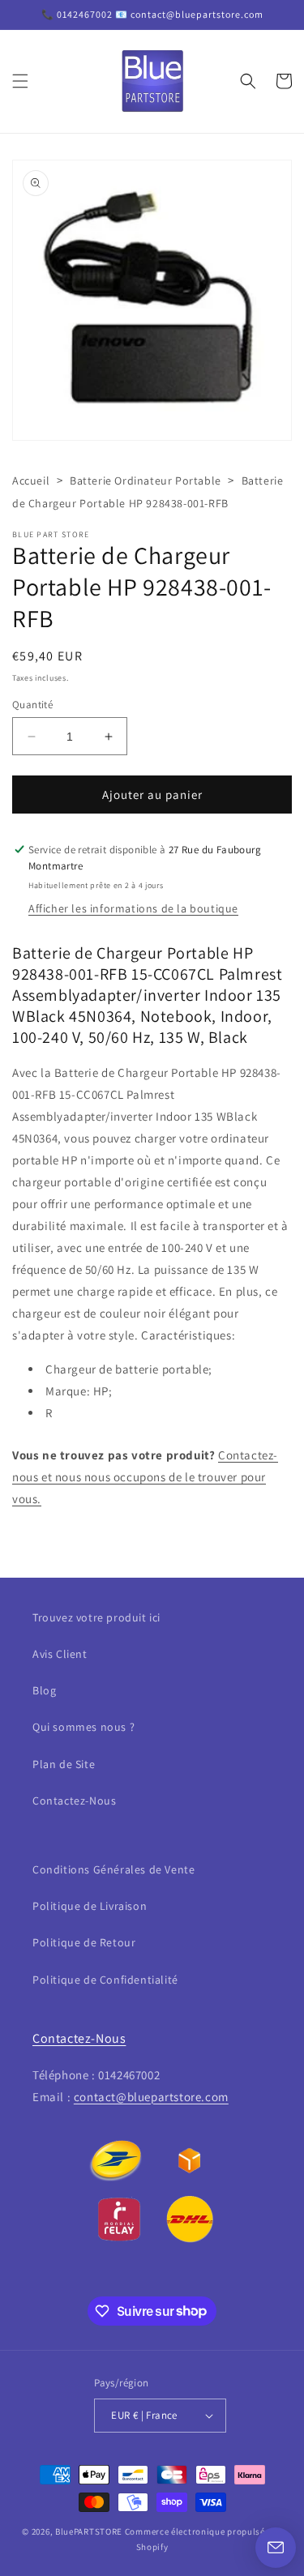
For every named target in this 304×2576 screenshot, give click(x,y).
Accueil (31, 481)
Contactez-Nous (74, 1801)
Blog (44, 1690)
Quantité (32, 705)
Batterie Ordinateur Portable (146, 481)
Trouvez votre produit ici (96, 1617)
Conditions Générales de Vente (113, 1869)
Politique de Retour (84, 1942)
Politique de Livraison (90, 1906)
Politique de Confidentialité (105, 1980)
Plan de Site (64, 1764)
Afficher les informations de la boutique (133, 908)
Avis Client (60, 1654)
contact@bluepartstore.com (151, 2097)
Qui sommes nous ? (83, 1727)
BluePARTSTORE (89, 2531)
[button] (20, 81)
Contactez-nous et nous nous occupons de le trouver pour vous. (145, 1477)
